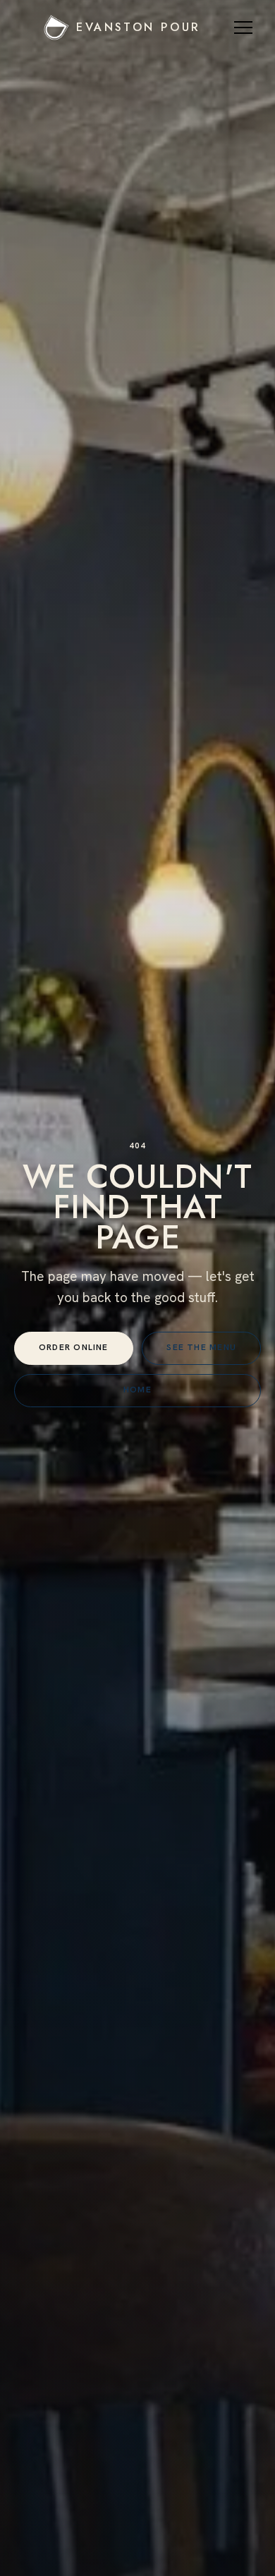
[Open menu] (245, 28)
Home (137, 1390)
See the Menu (201, 1347)
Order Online (74, 1347)
